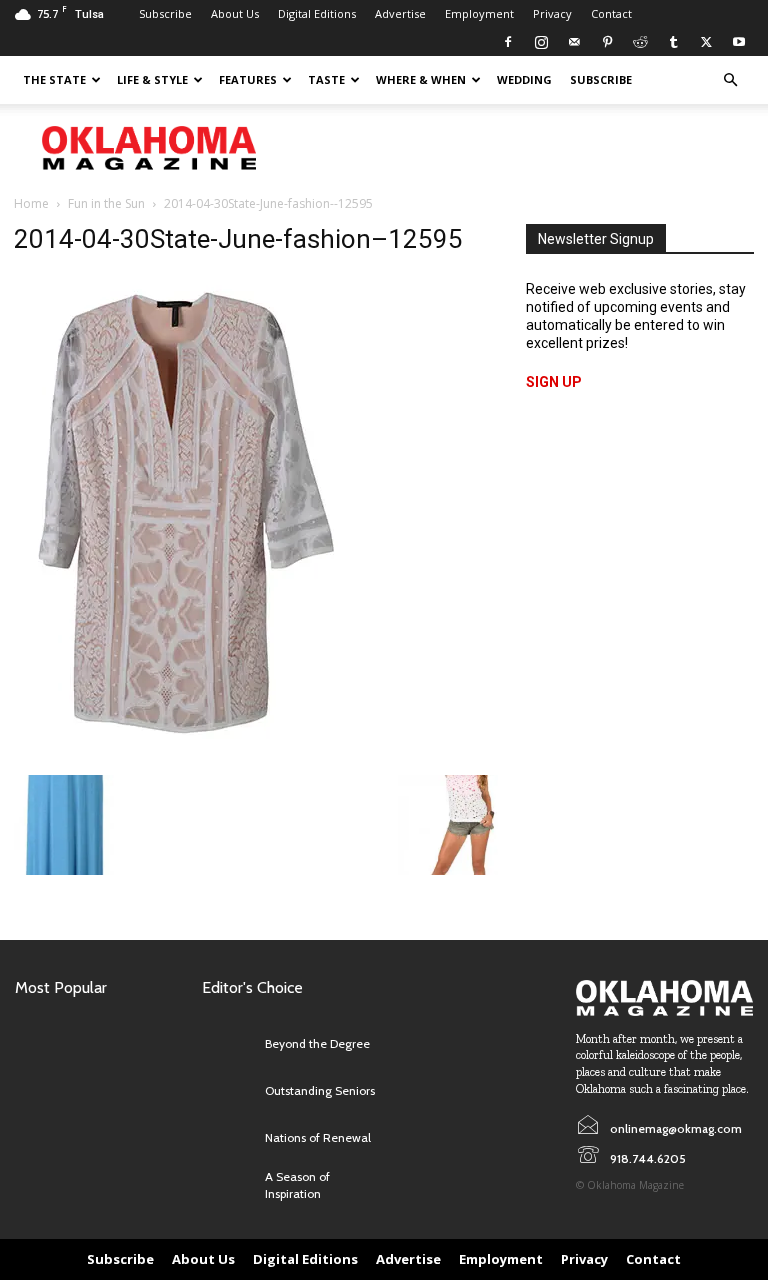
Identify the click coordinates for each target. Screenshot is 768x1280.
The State (54, 79)
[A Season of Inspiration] (228, 1185)
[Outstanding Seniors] (228, 1091)
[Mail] (574, 42)
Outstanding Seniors (320, 1090)
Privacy (552, 13)
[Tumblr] (673, 42)
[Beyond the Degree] (228, 1044)
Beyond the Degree (317, 1043)
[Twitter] (706, 42)
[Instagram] (541, 42)
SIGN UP (554, 382)
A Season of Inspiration (297, 1185)
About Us (235, 13)
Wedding (524, 79)
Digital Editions (317, 13)
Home (31, 203)
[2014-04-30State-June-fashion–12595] (183, 755)
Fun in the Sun (106, 203)
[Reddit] (640, 42)
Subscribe (165, 13)
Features (248, 79)
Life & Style (152, 79)
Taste (326, 79)
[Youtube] (739, 42)
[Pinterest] (607, 42)
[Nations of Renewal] (228, 1138)
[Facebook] (508, 42)
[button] (730, 80)
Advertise (400, 13)
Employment (479, 13)
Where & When (421, 79)
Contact (611, 13)
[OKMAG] (664, 998)
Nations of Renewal (318, 1137)
